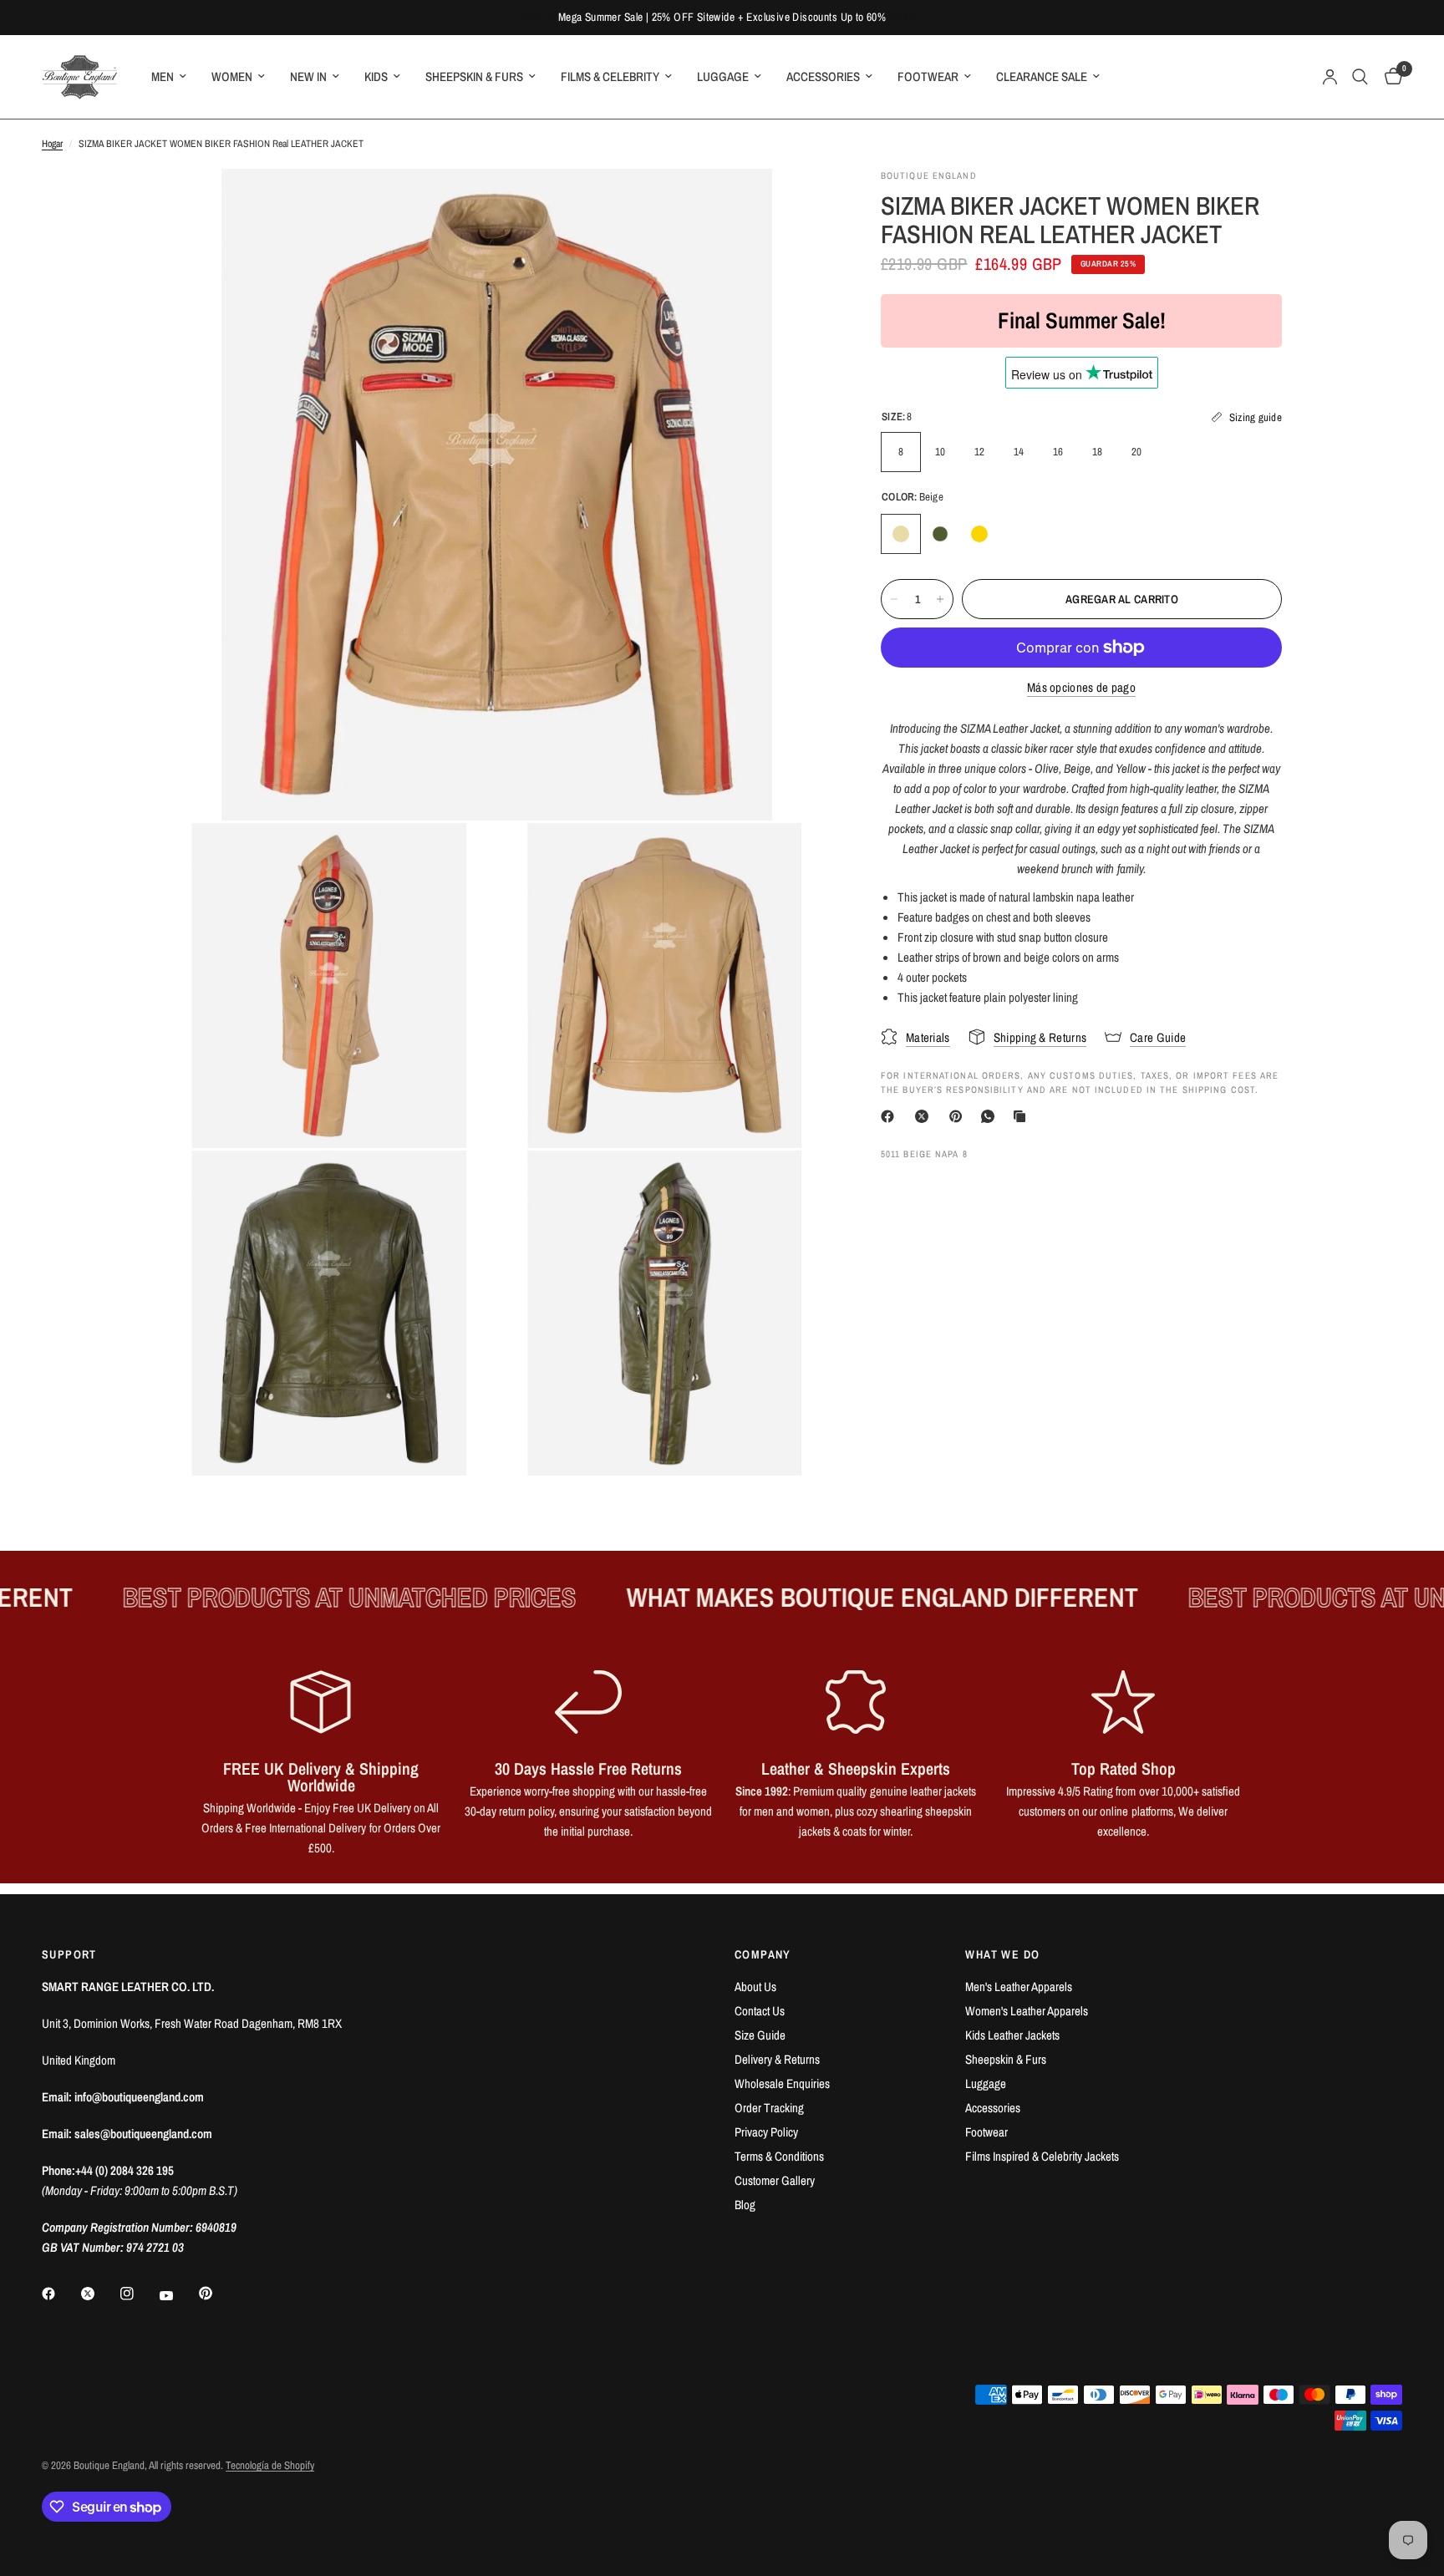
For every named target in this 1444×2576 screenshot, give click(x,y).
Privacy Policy (766, 2132)
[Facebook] (891, 1116)
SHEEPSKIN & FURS (474, 76)
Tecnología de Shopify (270, 2465)
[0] (1389, 77)
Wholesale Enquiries (782, 2083)
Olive (940, 534)
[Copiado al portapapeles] (1023, 1116)
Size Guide (760, 2035)
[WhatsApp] (991, 1116)
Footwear (986, 2132)
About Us (755, 1987)
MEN (163, 76)
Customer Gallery (775, 2180)
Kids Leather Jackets (1012, 2035)
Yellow (979, 534)
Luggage (986, 2083)
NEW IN (308, 76)
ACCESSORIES (823, 76)
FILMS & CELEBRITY (610, 76)
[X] (925, 1116)
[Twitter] (99, 2294)
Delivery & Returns (777, 2059)
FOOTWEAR (928, 76)
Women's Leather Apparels (1027, 2011)
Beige (901, 534)
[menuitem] (169, 77)
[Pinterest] (959, 1116)
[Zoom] (796, 204)
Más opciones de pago (1081, 687)
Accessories (993, 2108)
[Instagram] (139, 2294)
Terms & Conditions (779, 2156)
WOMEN (232, 76)
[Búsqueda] (1360, 77)
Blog (745, 2205)
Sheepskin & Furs (1006, 2059)
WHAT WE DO (1002, 1954)
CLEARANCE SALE (1042, 76)
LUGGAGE (723, 76)
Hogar (52, 144)
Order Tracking (769, 2108)
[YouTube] (178, 2295)
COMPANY (763, 1954)
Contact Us (760, 2011)
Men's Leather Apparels (1019, 1987)
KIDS (376, 76)
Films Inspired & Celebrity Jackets (1042, 2156)
